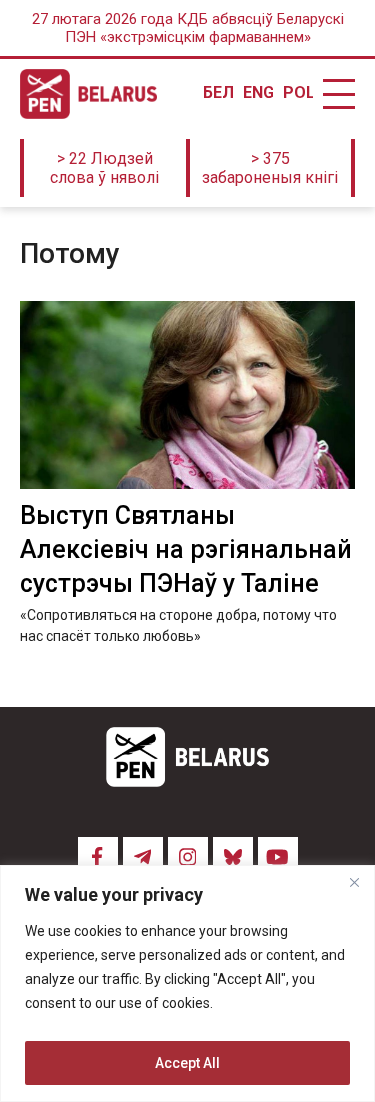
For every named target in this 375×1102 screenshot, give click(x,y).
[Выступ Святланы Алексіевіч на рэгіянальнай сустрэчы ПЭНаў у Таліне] (187, 395)
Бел (218, 93)
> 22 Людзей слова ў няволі (104, 168)
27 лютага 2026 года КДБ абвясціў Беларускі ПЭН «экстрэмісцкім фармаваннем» (188, 28)
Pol (298, 93)
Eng (258, 93)
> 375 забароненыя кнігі (270, 168)
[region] (187, 983)
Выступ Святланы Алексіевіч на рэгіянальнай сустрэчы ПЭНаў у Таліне (186, 549)
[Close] (354, 882)
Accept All (187, 1063)
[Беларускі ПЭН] (88, 94)
